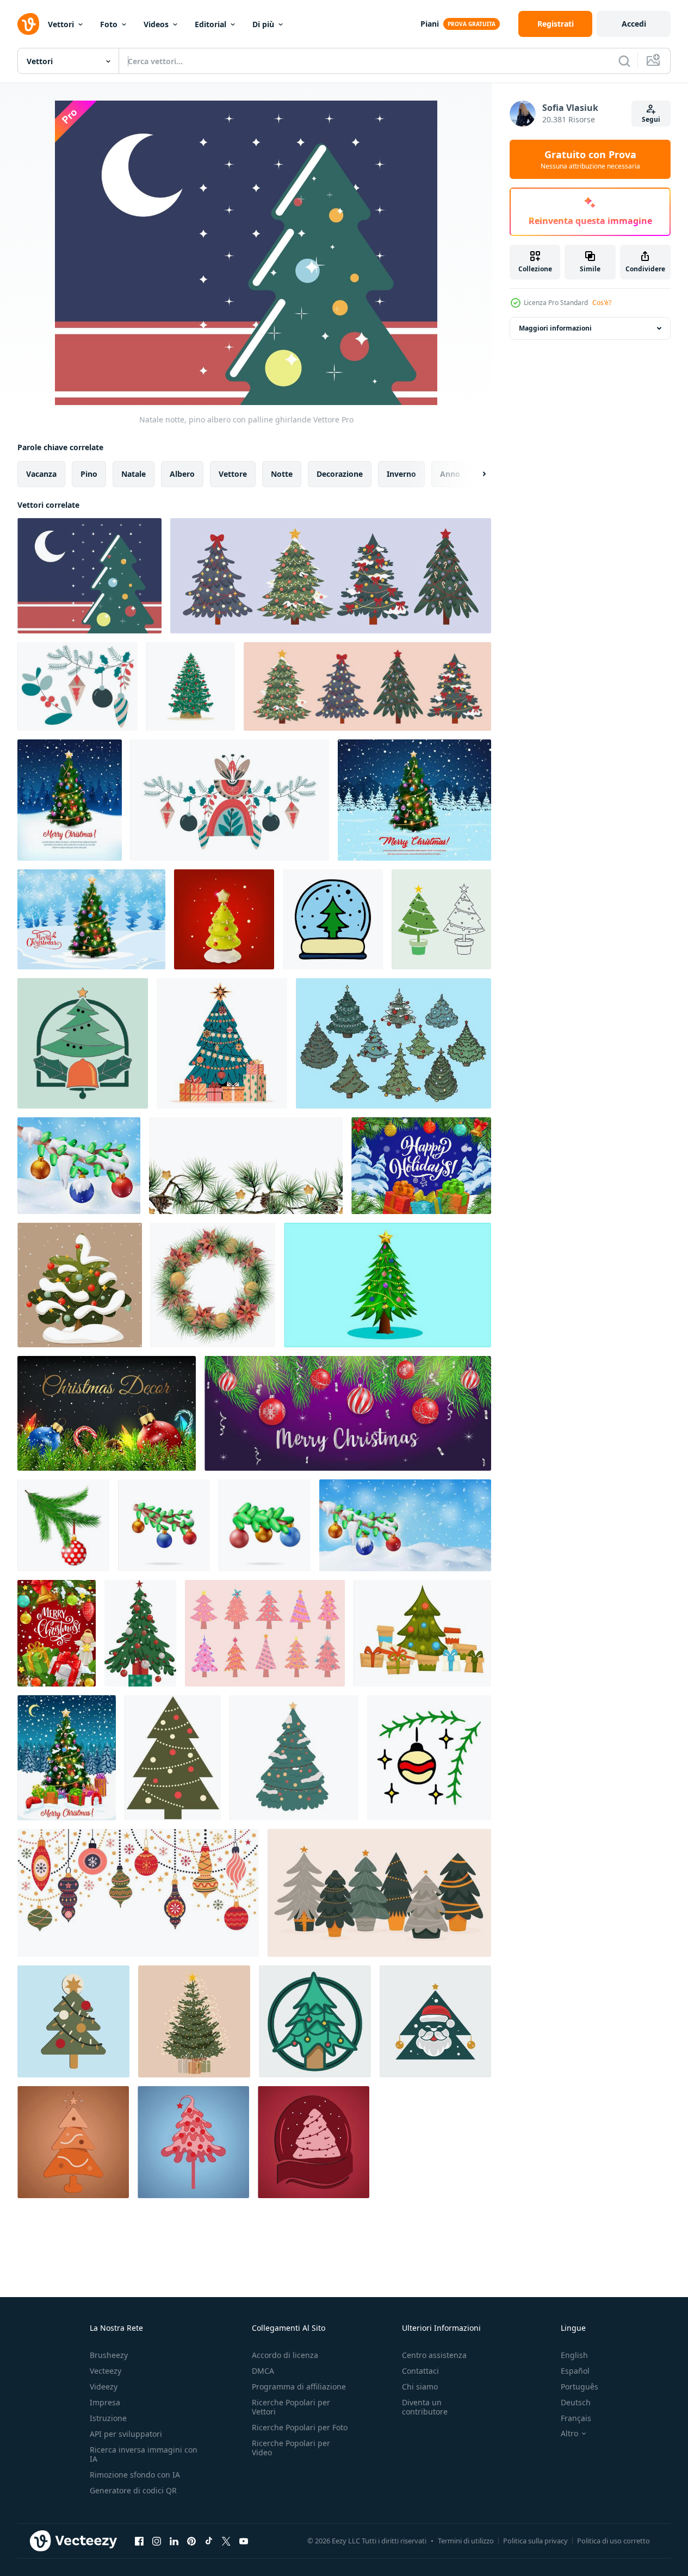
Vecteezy (106, 2371)
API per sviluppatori (126, 2434)
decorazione (340, 474)
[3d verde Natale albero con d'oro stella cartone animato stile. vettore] (224, 919)
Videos (156, 24)
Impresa (105, 2402)
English (574, 2355)
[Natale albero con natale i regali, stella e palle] (67, 1758)
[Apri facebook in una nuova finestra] (139, 2541)
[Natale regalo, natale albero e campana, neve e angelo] (57, 1633)
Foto (109, 24)
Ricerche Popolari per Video (291, 2448)
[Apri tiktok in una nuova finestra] (209, 2541)
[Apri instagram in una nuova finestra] (157, 2541)
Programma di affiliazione (299, 2387)
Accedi (634, 24)
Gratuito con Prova (590, 159)
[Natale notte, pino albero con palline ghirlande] (89, 576)
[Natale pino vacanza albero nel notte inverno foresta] (70, 800)
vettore (233, 474)
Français (576, 2418)
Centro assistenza (434, 2355)
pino (89, 474)
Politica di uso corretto (613, 2541)
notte (282, 474)
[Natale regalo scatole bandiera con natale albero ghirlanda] (421, 1166)
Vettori (61, 24)
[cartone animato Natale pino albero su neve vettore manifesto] (91, 919)
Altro (569, 2434)
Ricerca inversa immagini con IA (144, 2454)
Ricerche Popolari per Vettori (291, 2407)
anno (450, 474)
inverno (401, 474)
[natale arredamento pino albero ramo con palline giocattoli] (78, 686)
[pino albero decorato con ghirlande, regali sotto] (422, 1633)
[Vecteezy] (28, 24)
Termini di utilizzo (466, 2541)
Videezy (104, 2387)
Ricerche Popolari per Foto (300, 2427)
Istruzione (108, 2418)
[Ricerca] (624, 61)
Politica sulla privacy (535, 2541)
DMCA (263, 2371)
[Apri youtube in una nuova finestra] (244, 2541)
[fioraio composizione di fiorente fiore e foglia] (230, 800)
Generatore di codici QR (133, 2490)
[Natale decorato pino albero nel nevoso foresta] (414, 800)
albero (182, 474)
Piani (430, 24)
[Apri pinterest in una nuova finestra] (191, 2541)
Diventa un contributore (425, 2407)
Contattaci (420, 2371)
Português (579, 2387)
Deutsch (576, 2402)
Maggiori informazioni (555, 328)
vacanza (41, 474)
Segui (651, 119)
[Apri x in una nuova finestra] (226, 2541)
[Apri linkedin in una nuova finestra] (174, 2541)
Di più (263, 24)
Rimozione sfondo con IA (135, 2475)
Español (575, 2371)
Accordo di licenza (285, 2355)
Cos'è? (602, 303)
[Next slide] (475, 474)
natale (134, 474)
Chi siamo (420, 2387)
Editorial (210, 24)
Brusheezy (109, 2355)
